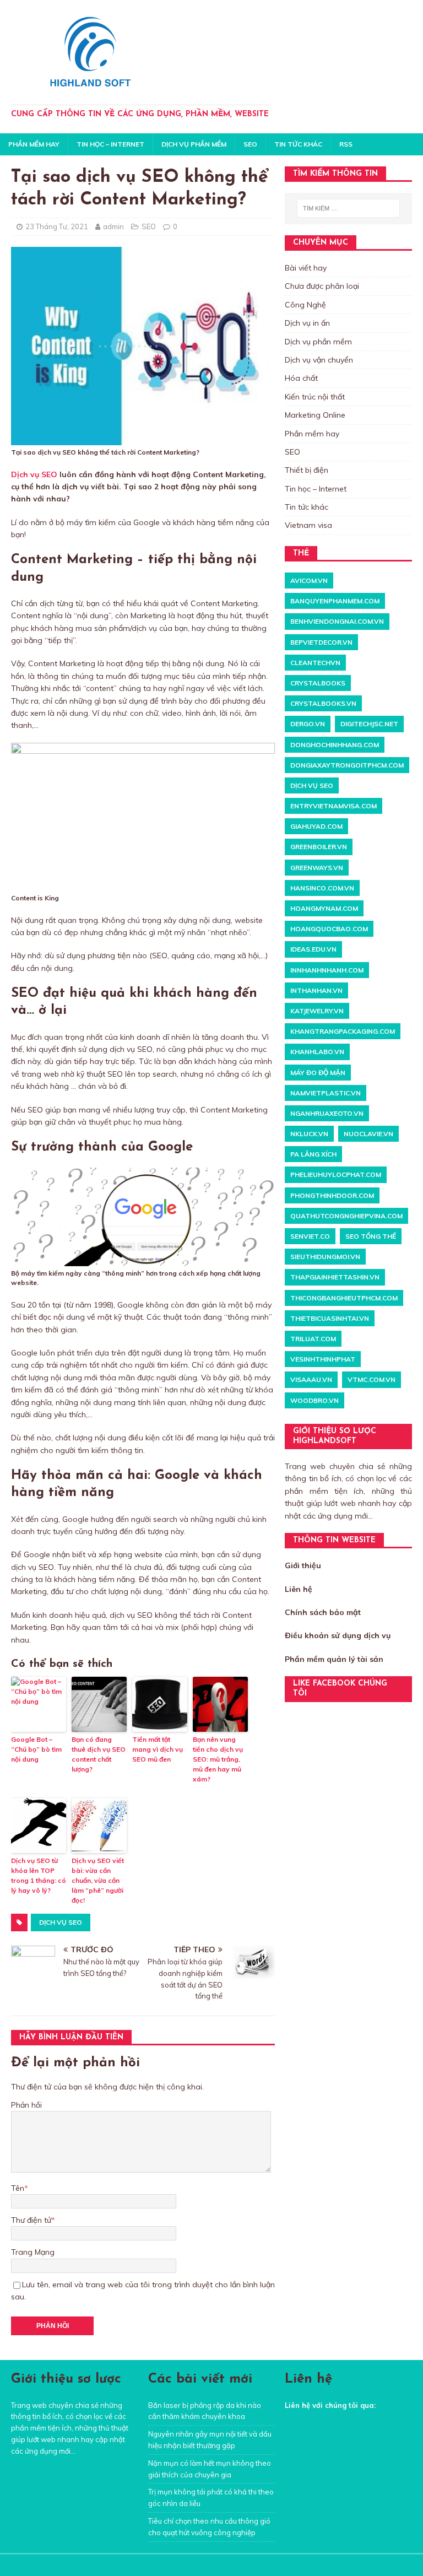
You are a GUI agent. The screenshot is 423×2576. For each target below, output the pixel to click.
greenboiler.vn (319, 847)
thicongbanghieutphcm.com (344, 1298)
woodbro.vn (314, 1400)
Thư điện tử (31, 2220)
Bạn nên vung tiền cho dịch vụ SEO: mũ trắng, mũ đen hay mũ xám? (218, 1759)
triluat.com (313, 1339)
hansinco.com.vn (322, 888)
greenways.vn (317, 868)
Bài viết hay (306, 268)
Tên (18, 2188)
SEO (250, 144)
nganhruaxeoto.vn (327, 1113)
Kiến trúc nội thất (315, 397)
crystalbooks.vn (323, 703)
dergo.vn (308, 724)
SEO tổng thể (371, 1236)
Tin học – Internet (110, 144)
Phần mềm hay (34, 144)
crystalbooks (318, 683)
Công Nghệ (305, 305)
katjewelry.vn (317, 1011)
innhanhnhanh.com (327, 970)
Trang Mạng (33, 2252)
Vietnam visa (308, 525)
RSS (346, 144)
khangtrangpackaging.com (343, 1031)
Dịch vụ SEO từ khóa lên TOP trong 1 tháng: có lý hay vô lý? (39, 1875)
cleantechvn (315, 663)
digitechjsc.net (369, 724)
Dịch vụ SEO (34, 474)
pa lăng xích (313, 1154)
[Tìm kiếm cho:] (348, 208)
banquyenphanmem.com (335, 601)
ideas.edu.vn (313, 949)
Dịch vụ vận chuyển (319, 360)
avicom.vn (309, 580)
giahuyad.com (316, 826)
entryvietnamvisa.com (333, 806)
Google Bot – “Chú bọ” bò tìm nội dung (36, 1749)
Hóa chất (301, 378)
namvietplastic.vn (326, 1093)
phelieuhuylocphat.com (336, 1174)
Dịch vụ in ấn (307, 323)
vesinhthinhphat (323, 1359)
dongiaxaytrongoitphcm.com (347, 765)
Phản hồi (26, 2105)
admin (113, 226)
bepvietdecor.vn (321, 642)
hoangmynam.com (324, 908)
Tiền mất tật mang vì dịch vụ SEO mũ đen (158, 1749)
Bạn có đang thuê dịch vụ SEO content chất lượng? (99, 1754)
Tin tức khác (298, 144)
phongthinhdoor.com (332, 1195)
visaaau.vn (311, 1379)
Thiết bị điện (307, 470)
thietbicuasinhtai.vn (330, 1318)
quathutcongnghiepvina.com (346, 1216)
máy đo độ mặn (318, 1073)
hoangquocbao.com (329, 929)
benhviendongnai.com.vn (337, 621)
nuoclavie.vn (368, 1134)
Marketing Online (315, 415)
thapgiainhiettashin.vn (335, 1277)
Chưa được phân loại (322, 286)
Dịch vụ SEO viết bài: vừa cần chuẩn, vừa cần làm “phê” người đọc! (98, 1880)
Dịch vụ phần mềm (194, 144)
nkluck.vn (309, 1134)
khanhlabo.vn (317, 1052)
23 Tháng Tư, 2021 (57, 226)
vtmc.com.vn (372, 1379)
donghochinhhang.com (335, 745)
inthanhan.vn (316, 990)
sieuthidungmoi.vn (325, 1257)
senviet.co (310, 1236)
